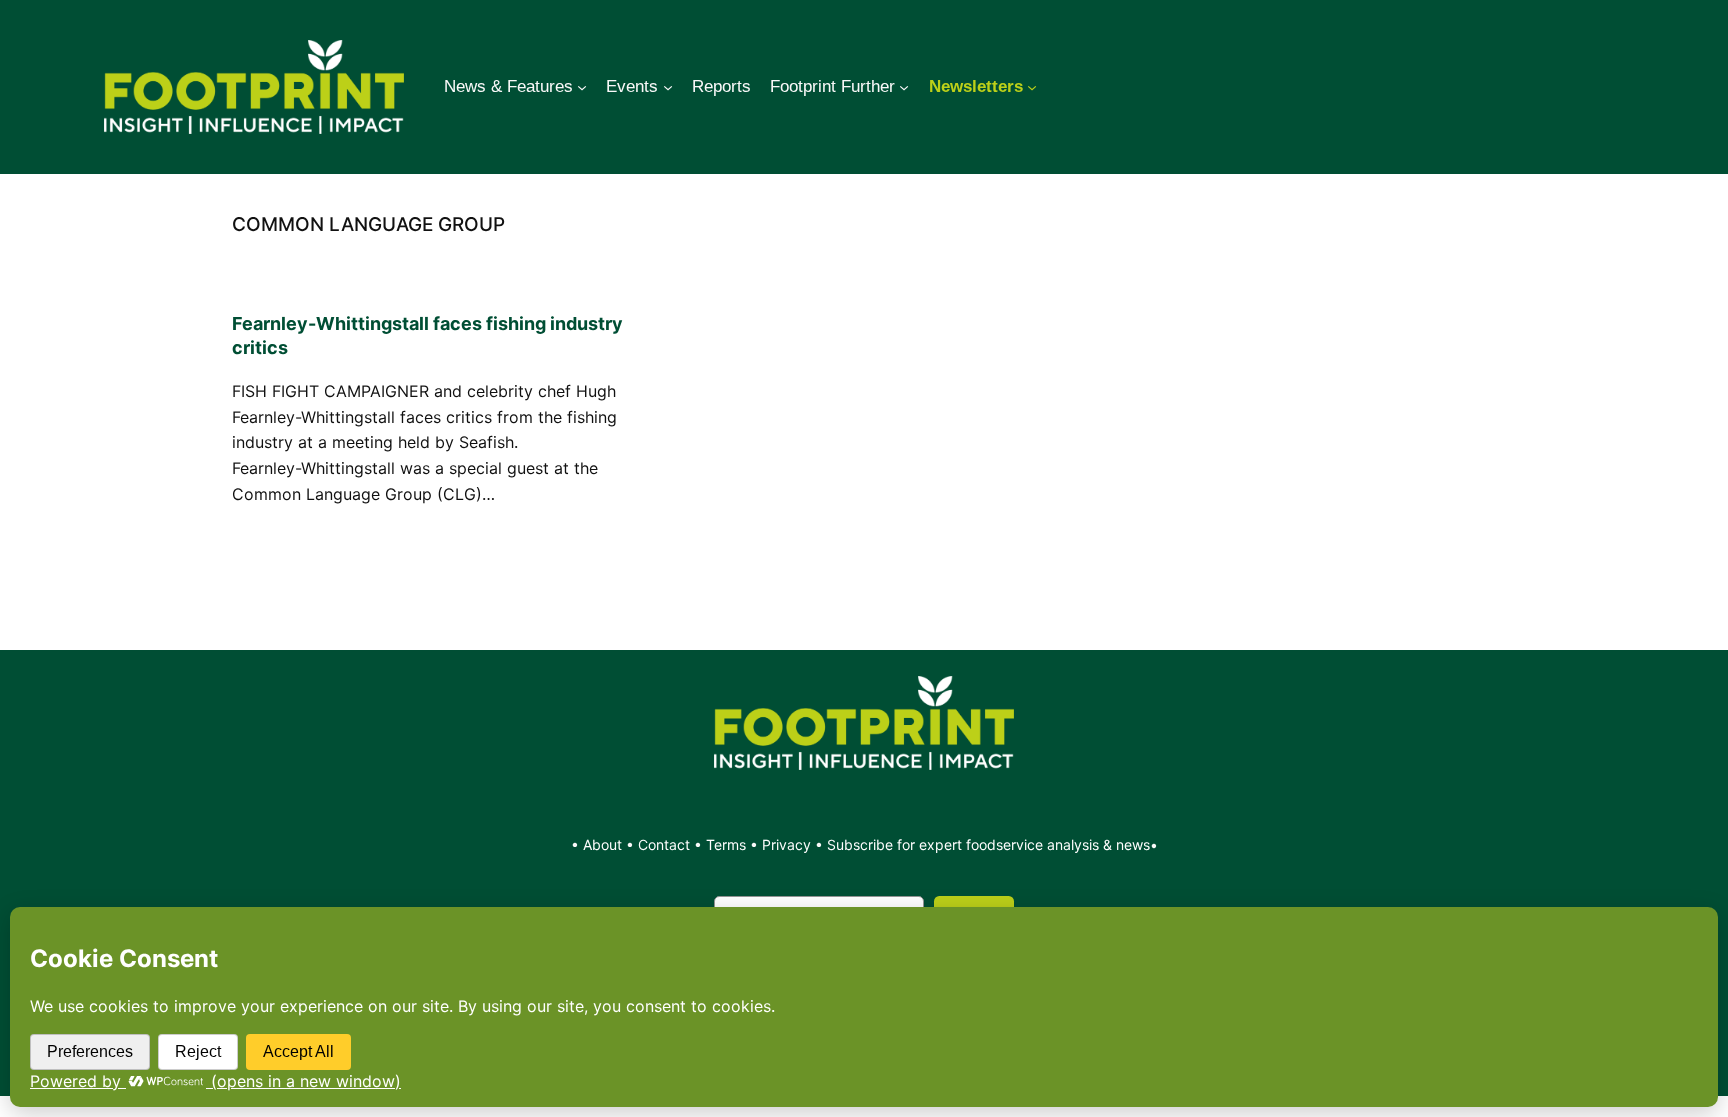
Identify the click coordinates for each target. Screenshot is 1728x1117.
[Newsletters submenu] (1032, 87)
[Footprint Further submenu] (904, 87)
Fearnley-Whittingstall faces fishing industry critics (427, 335)
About (604, 844)
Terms (726, 844)
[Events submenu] (668, 87)
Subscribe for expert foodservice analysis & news (988, 844)
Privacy (786, 844)
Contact (666, 844)
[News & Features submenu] (582, 87)
